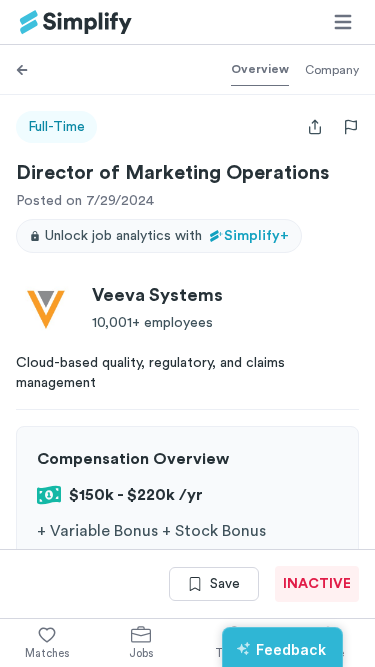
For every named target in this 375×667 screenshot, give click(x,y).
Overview (260, 69)
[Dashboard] (76, 22)
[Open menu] (343, 22)
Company (332, 70)
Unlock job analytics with (167, 236)
